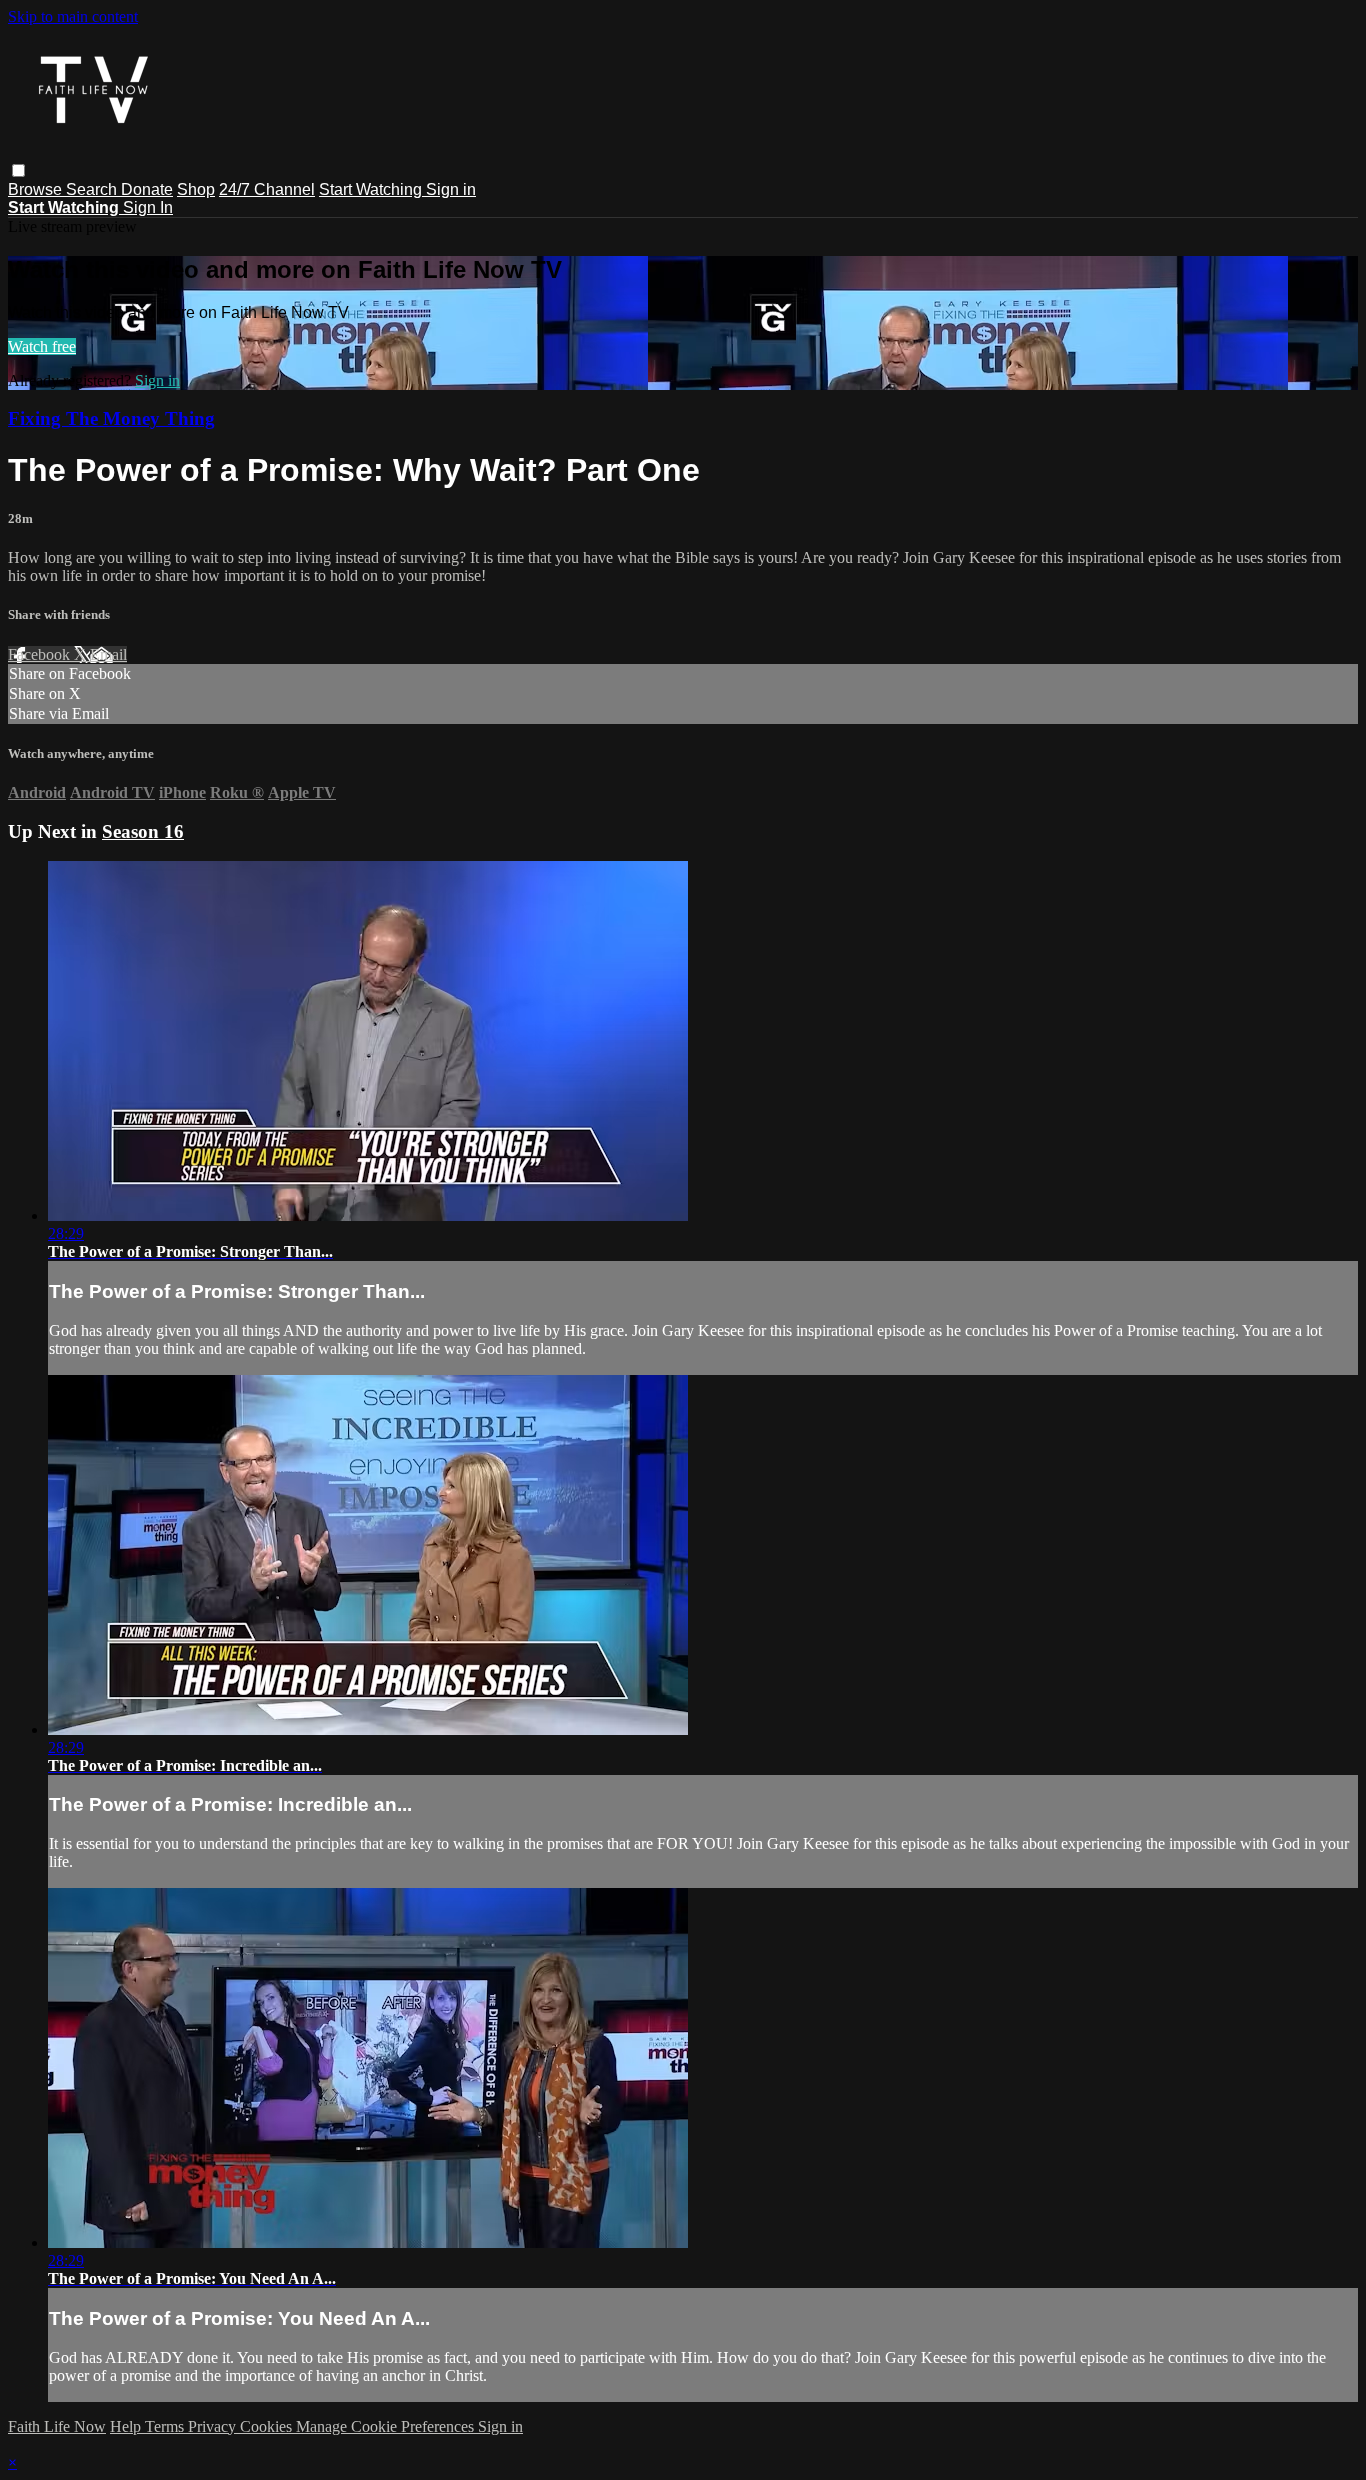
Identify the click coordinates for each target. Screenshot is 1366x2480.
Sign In (148, 207)
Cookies (268, 2426)
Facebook (41, 654)
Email (108, 654)
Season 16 (143, 831)
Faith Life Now (57, 2426)
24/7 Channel (267, 189)
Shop (196, 189)
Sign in (451, 189)
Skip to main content (73, 16)
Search (93, 189)
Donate (147, 189)
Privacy (214, 2426)
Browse (37, 189)
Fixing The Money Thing (111, 418)
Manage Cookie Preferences (387, 2426)
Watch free (42, 346)
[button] (18, 170)
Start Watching (372, 189)
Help (127, 2426)
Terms (166, 2426)
